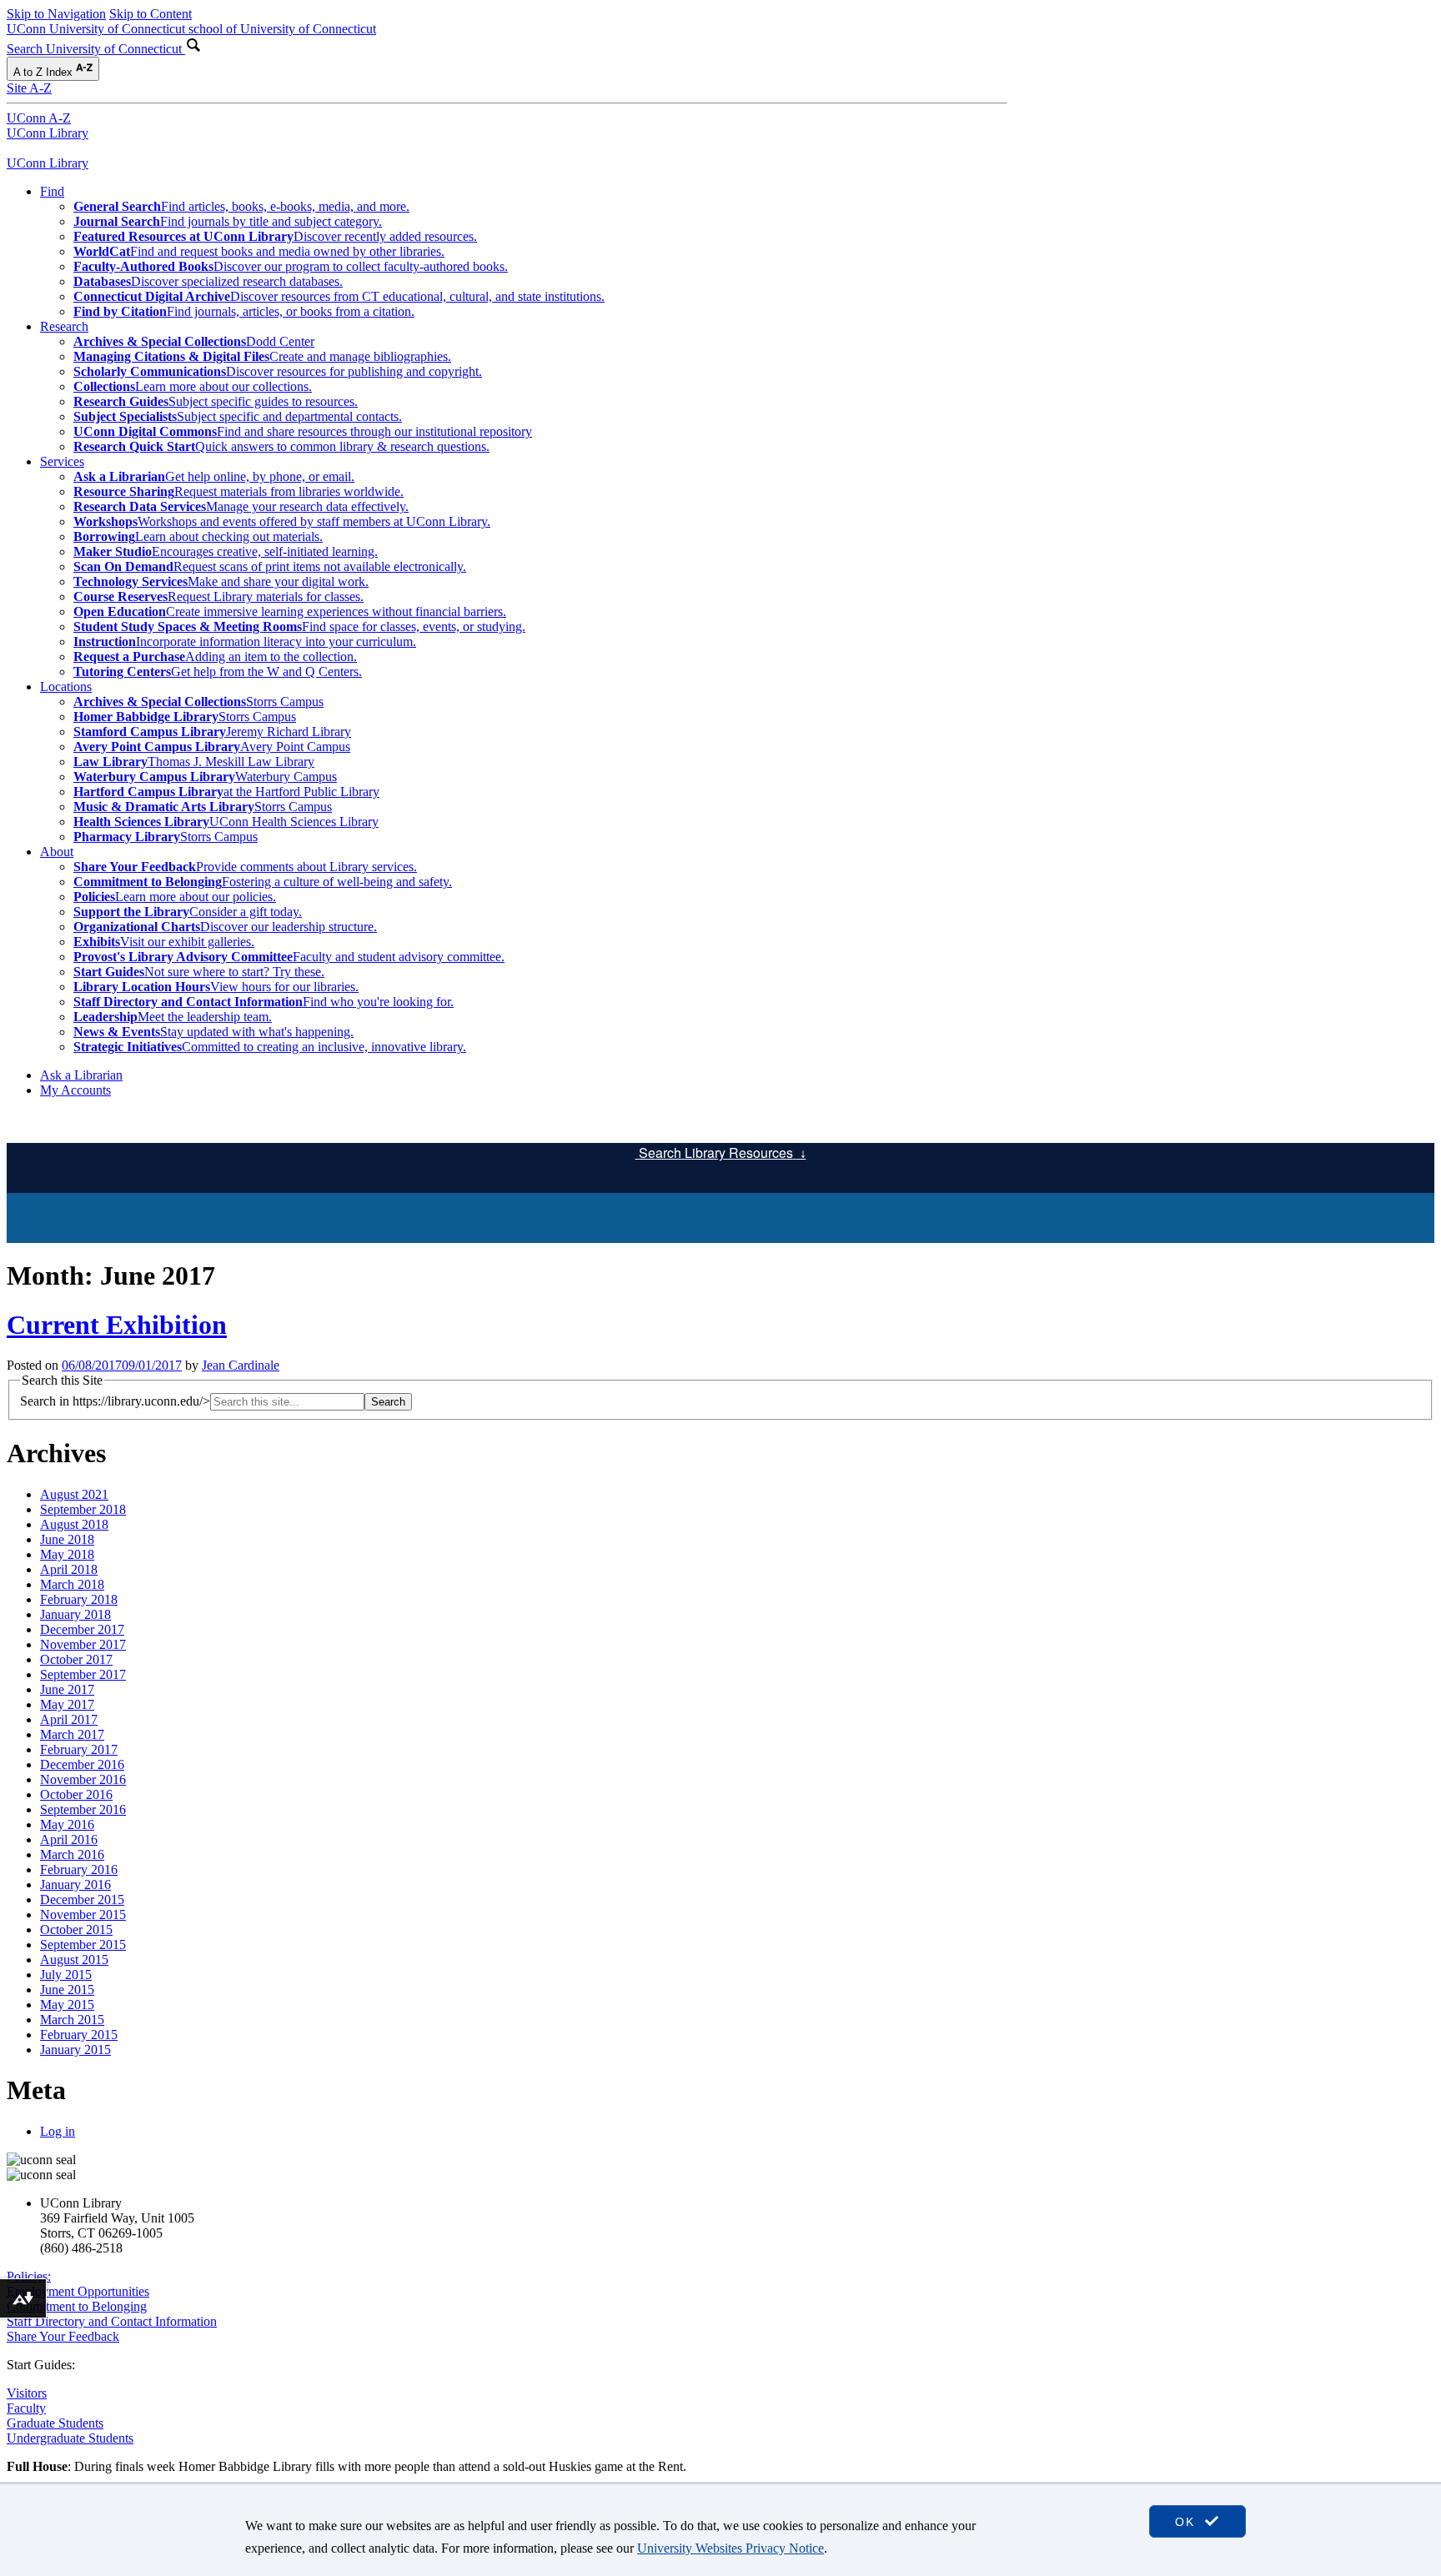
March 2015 (72, 2020)
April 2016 (69, 1839)
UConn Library (48, 133)
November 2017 (83, 1644)
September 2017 (83, 1674)
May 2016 (67, 1824)
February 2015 (79, 2035)
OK (1187, 2522)
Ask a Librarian (81, 1075)
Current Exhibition (117, 1325)
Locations (66, 687)
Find (52, 191)
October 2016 (76, 1794)
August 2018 (74, 1524)
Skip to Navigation (56, 14)
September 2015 (83, 1945)
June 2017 (67, 1689)
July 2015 (66, 1975)
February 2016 (79, 1869)
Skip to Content (151, 14)
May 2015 (67, 2005)
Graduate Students (55, 2423)
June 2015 (67, 1990)
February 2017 (79, 1749)
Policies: (29, 2276)
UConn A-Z (39, 118)
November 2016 (83, 1779)
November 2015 (83, 1914)
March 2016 (72, 1854)
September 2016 (83, 1809)
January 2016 (75, 1884)
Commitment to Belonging (77, 2306)
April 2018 (69, 1569)
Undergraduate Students (70, 2438)
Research (64, 326)
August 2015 (74, 1960)
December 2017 (82, 1629)
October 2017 (76, 1659)
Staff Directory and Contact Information (112, 2321)
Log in (58, 2131)
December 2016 (82, 1764)
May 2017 (67, 1704)
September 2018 (83, 1509)
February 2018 (79, 1599)
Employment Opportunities (78, 2291)
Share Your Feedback (63, 2336)
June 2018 (67, 1539)
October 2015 (76, 1929)
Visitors (27, 2393)
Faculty (26, 2408)
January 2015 (75, 2050)
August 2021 (74, 1494)
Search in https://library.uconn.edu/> (115, 1401)
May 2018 (67, 1554)
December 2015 (82, 1899)
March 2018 (72, 1584)
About (57, 852)
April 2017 (69, 1719)
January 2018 (75, 1614)
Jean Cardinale (241, 1365)
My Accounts (75, 1090)
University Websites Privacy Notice (731, 2548)
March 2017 (72, 1734)
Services (62, 461)
